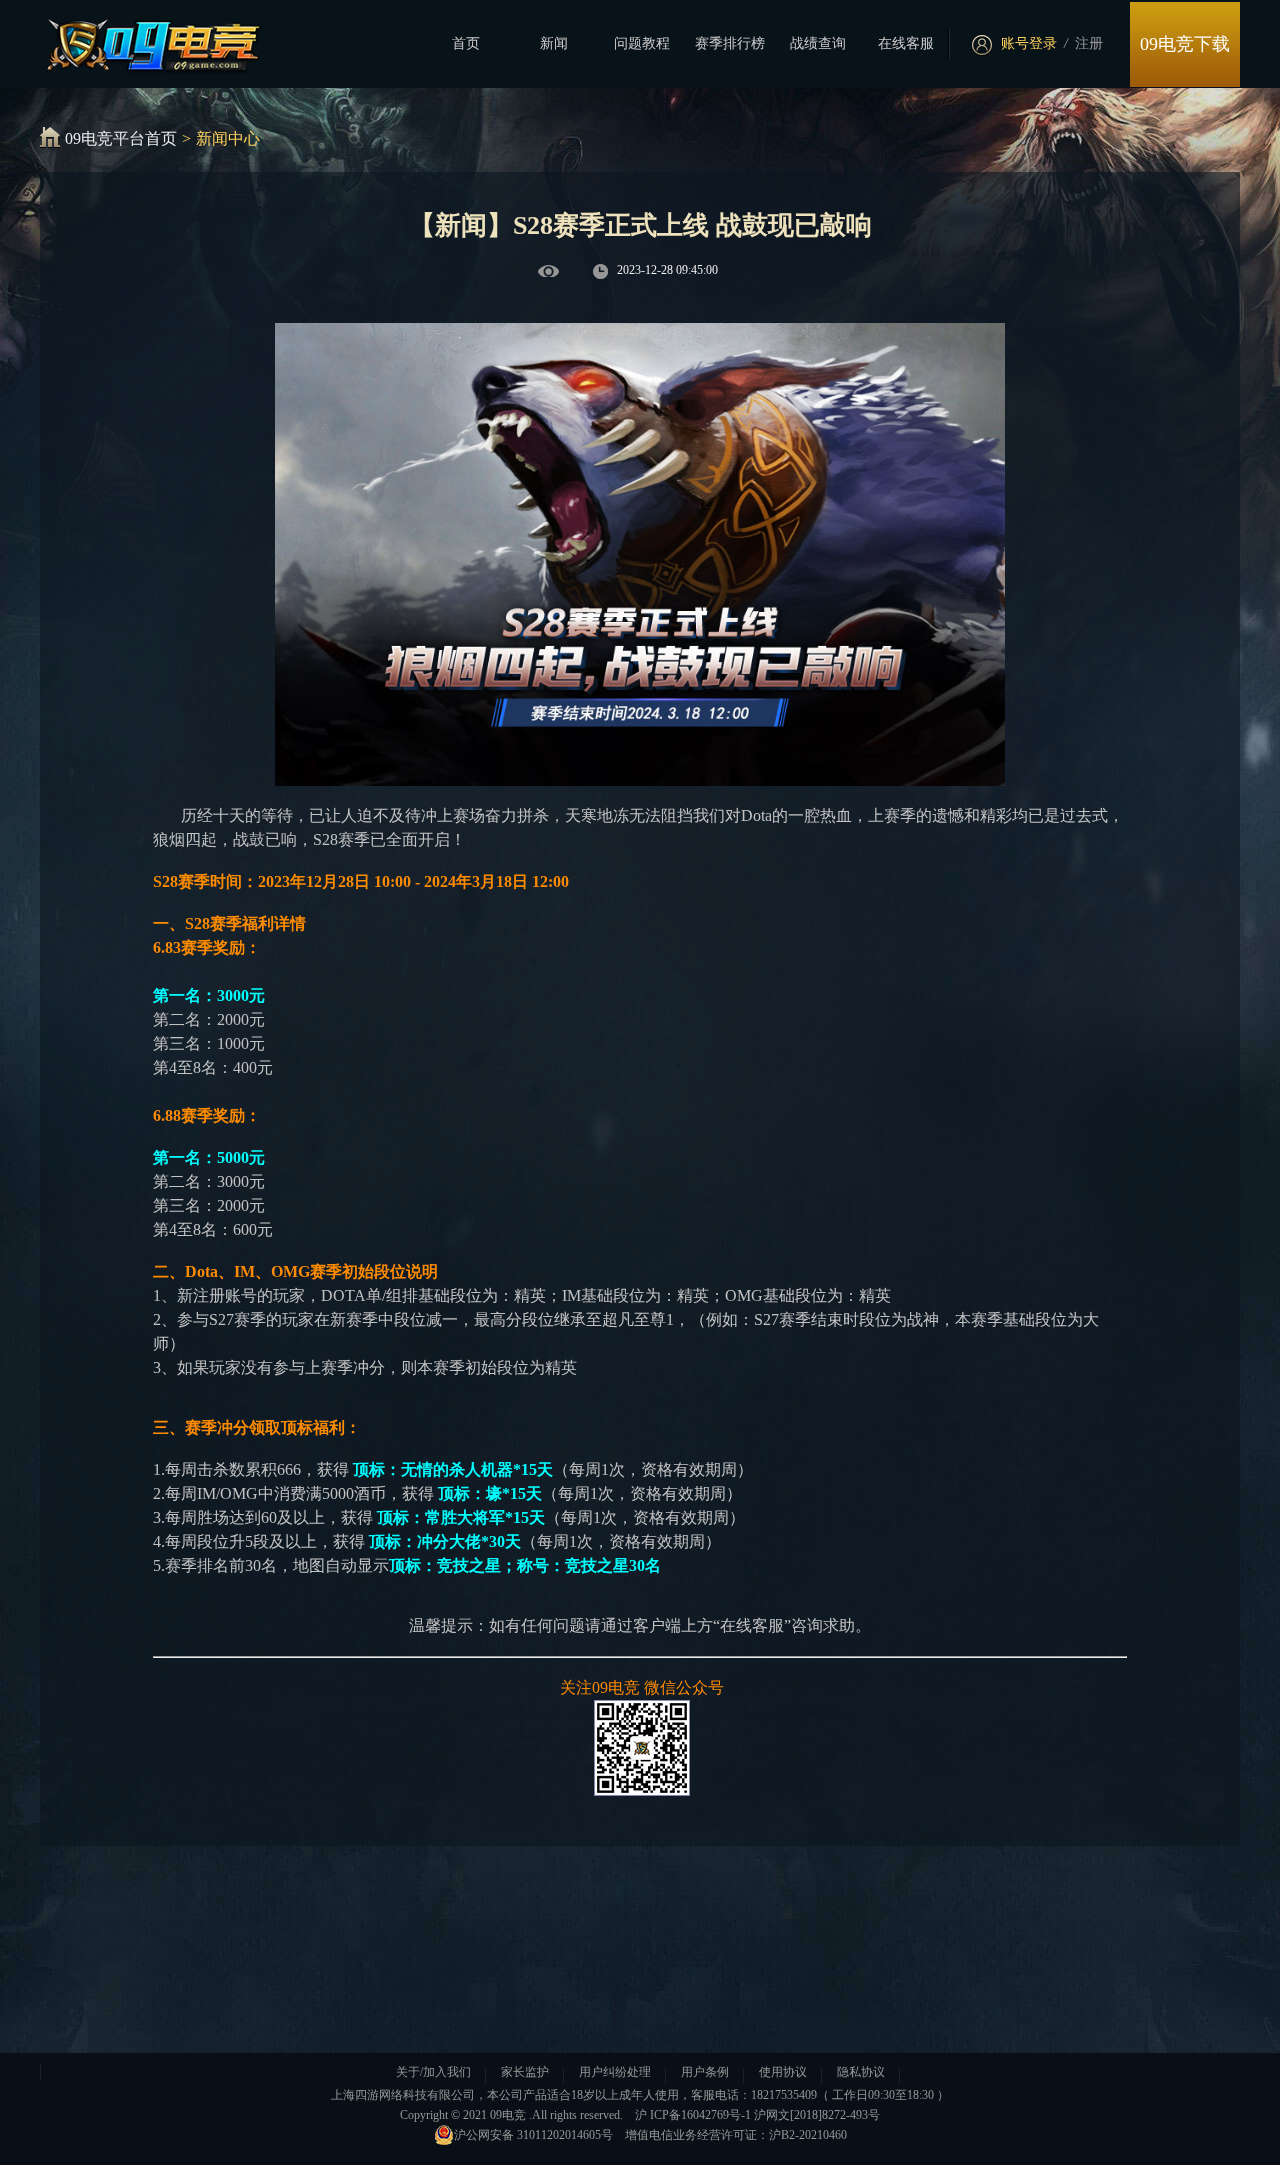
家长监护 (525, 2072)
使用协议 (783, 2072)
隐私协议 (861, 2072)
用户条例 (705, 2072)
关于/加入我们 (433, 2072)
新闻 (554, 43)
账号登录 (1029, 43)
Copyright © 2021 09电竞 (463, 2115)
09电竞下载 (1185, 44)
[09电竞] (141, 41)
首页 (466, 43)
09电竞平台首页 (121, 138)
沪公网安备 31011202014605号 (533, 2135)
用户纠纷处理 (615, 2072)
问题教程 (642, 43)
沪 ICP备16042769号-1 (693, 2115)
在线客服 (906, 43)
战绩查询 (818, 43)
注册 (1089, 43)
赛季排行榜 (730, 43)
